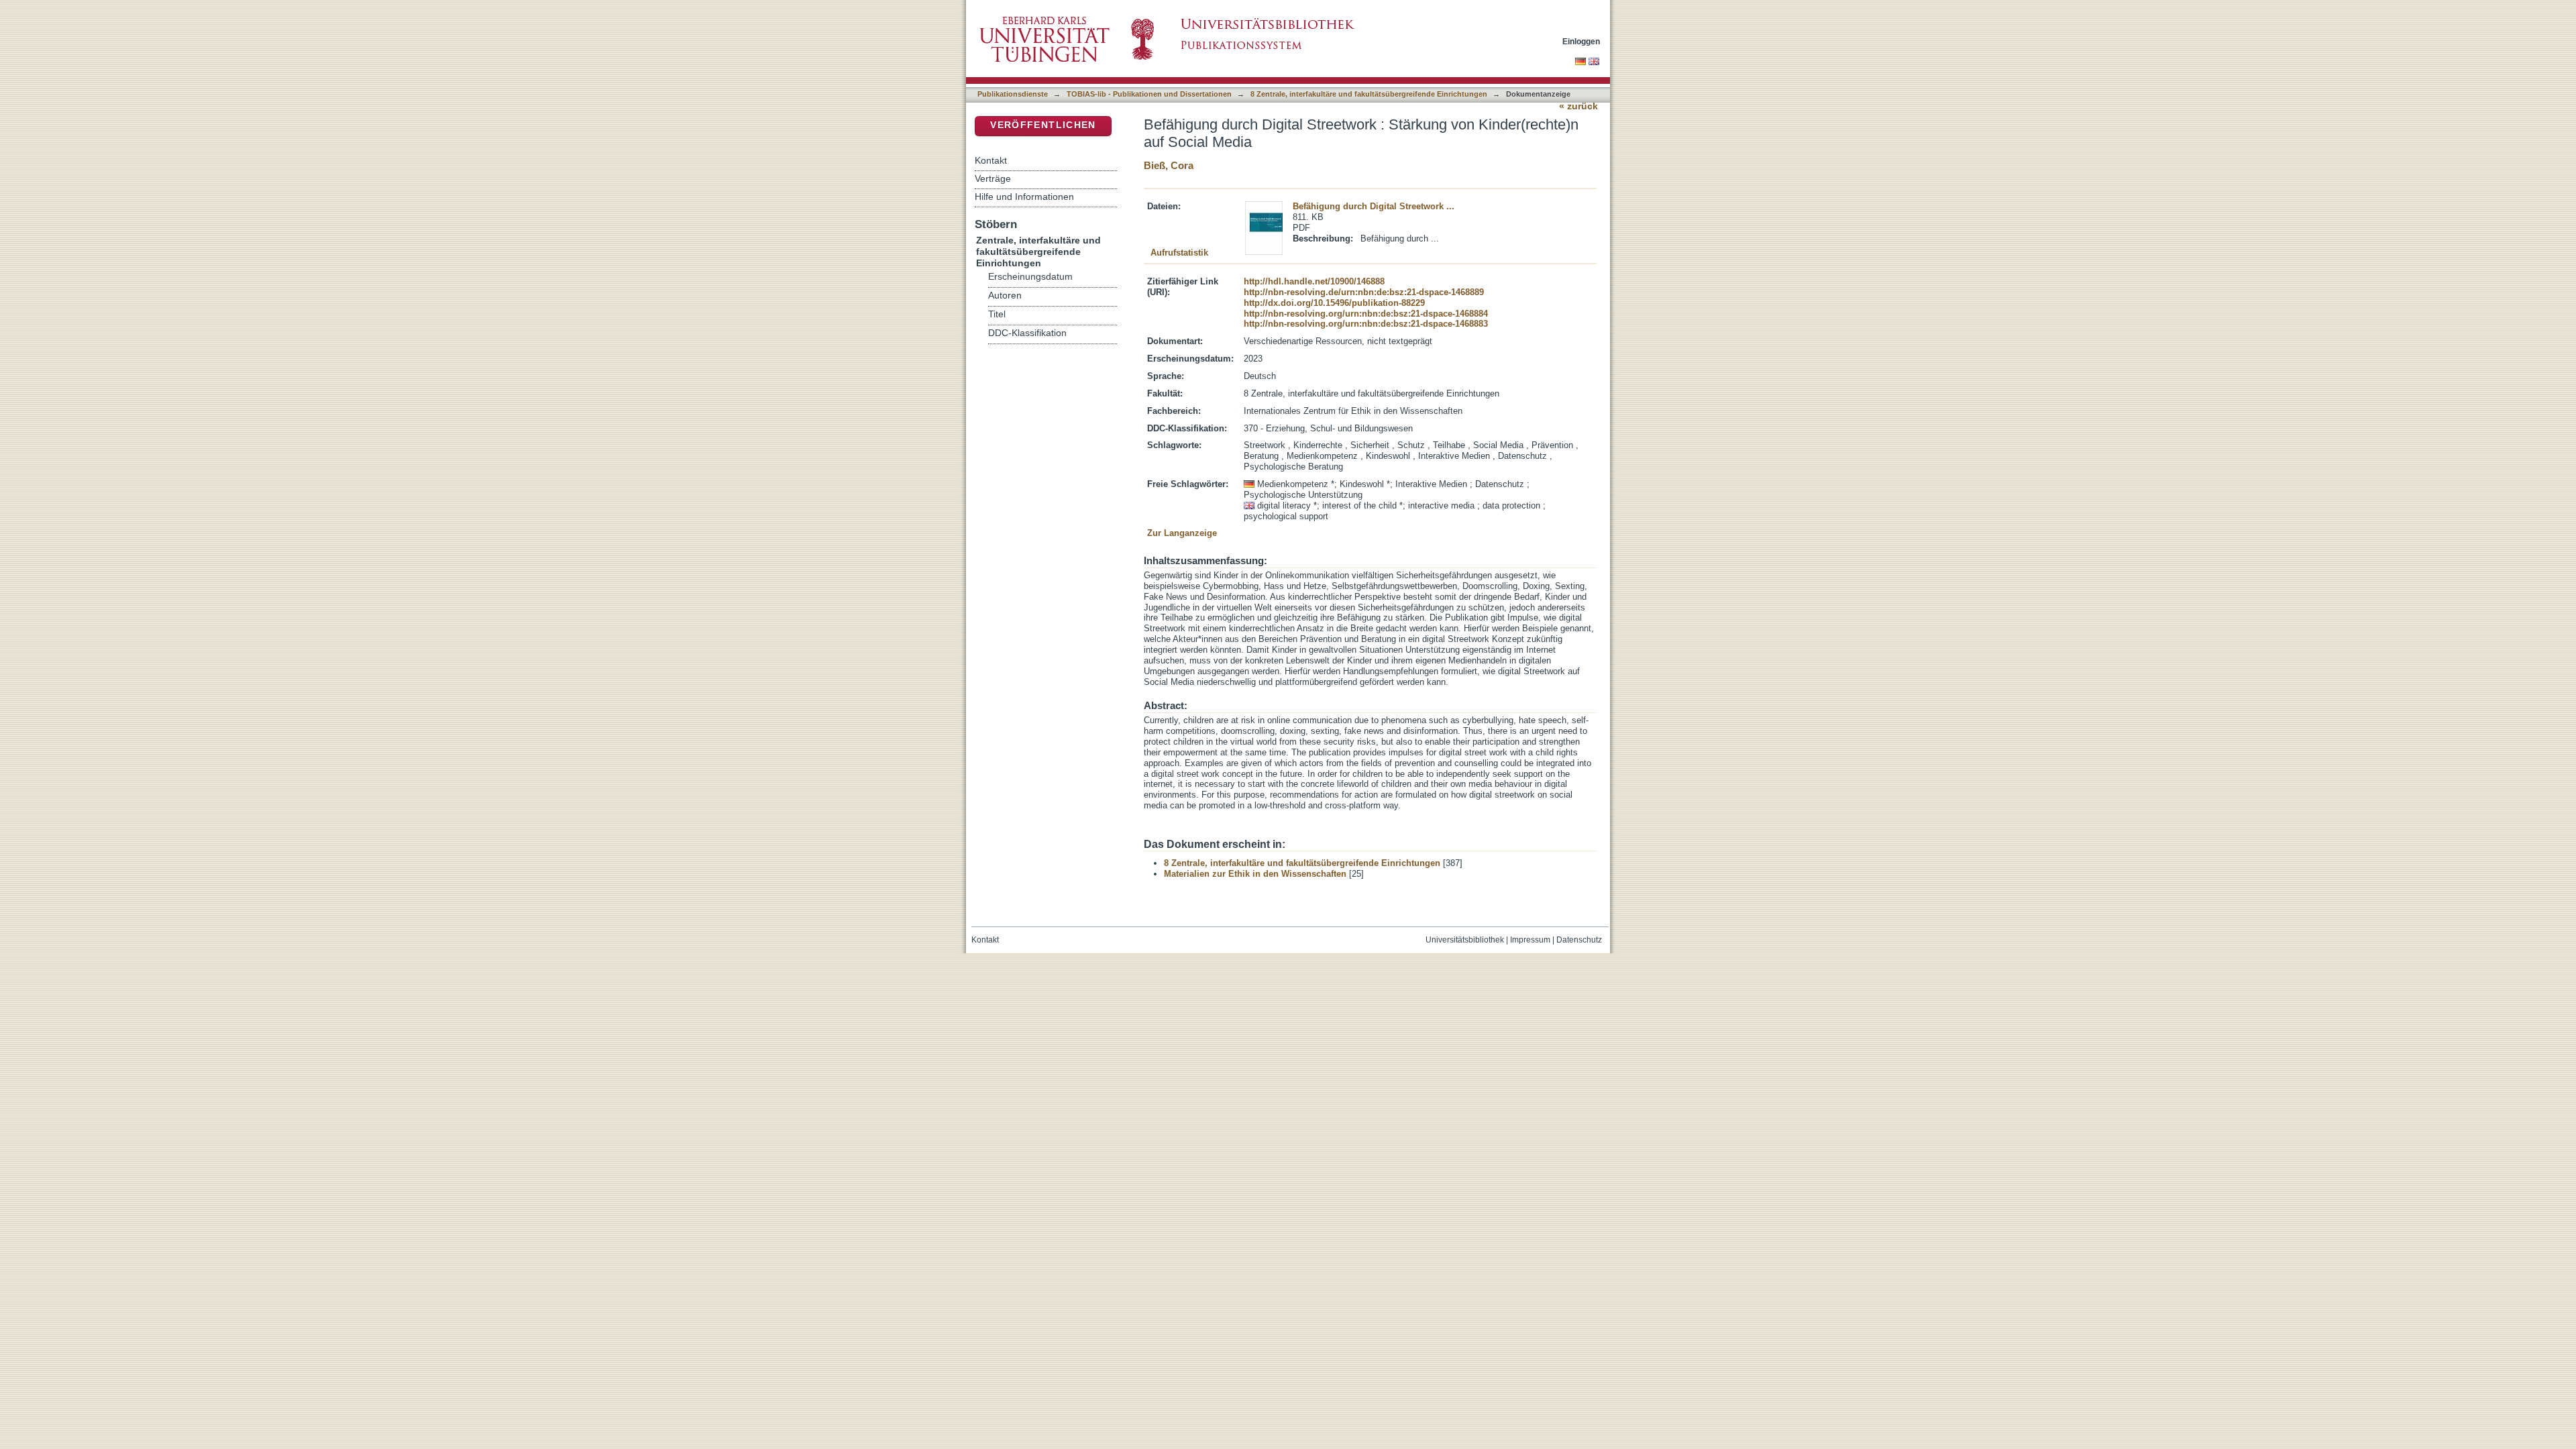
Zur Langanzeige (1182, 533)
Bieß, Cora (1169, 165)
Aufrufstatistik (1179, 253)
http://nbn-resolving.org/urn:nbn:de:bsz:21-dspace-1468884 (1366, 314)
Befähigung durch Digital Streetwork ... (1374, 206)
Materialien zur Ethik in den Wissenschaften (1255, 874)
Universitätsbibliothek (1465, 940)
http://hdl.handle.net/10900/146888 (1314, 281)
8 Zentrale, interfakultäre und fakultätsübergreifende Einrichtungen (1369, 94)
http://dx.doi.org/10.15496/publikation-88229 (1334, 303)
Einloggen (1581, 41)
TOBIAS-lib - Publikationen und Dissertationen (1149, 94)
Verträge (993, 178)
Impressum (1530, 940)
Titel (997, 314)
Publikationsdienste (1013, 94)
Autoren (1005, 296)
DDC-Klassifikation (1027, 333)
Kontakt (991, 160)
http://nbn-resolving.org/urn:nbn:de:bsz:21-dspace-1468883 (1366, 324)
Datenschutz (1579, 940)
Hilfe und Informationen (1024, 197)
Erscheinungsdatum (1030, 277)
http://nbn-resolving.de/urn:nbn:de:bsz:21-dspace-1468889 (1364, 292)
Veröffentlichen (1043, 125)
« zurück (1578, 106)
